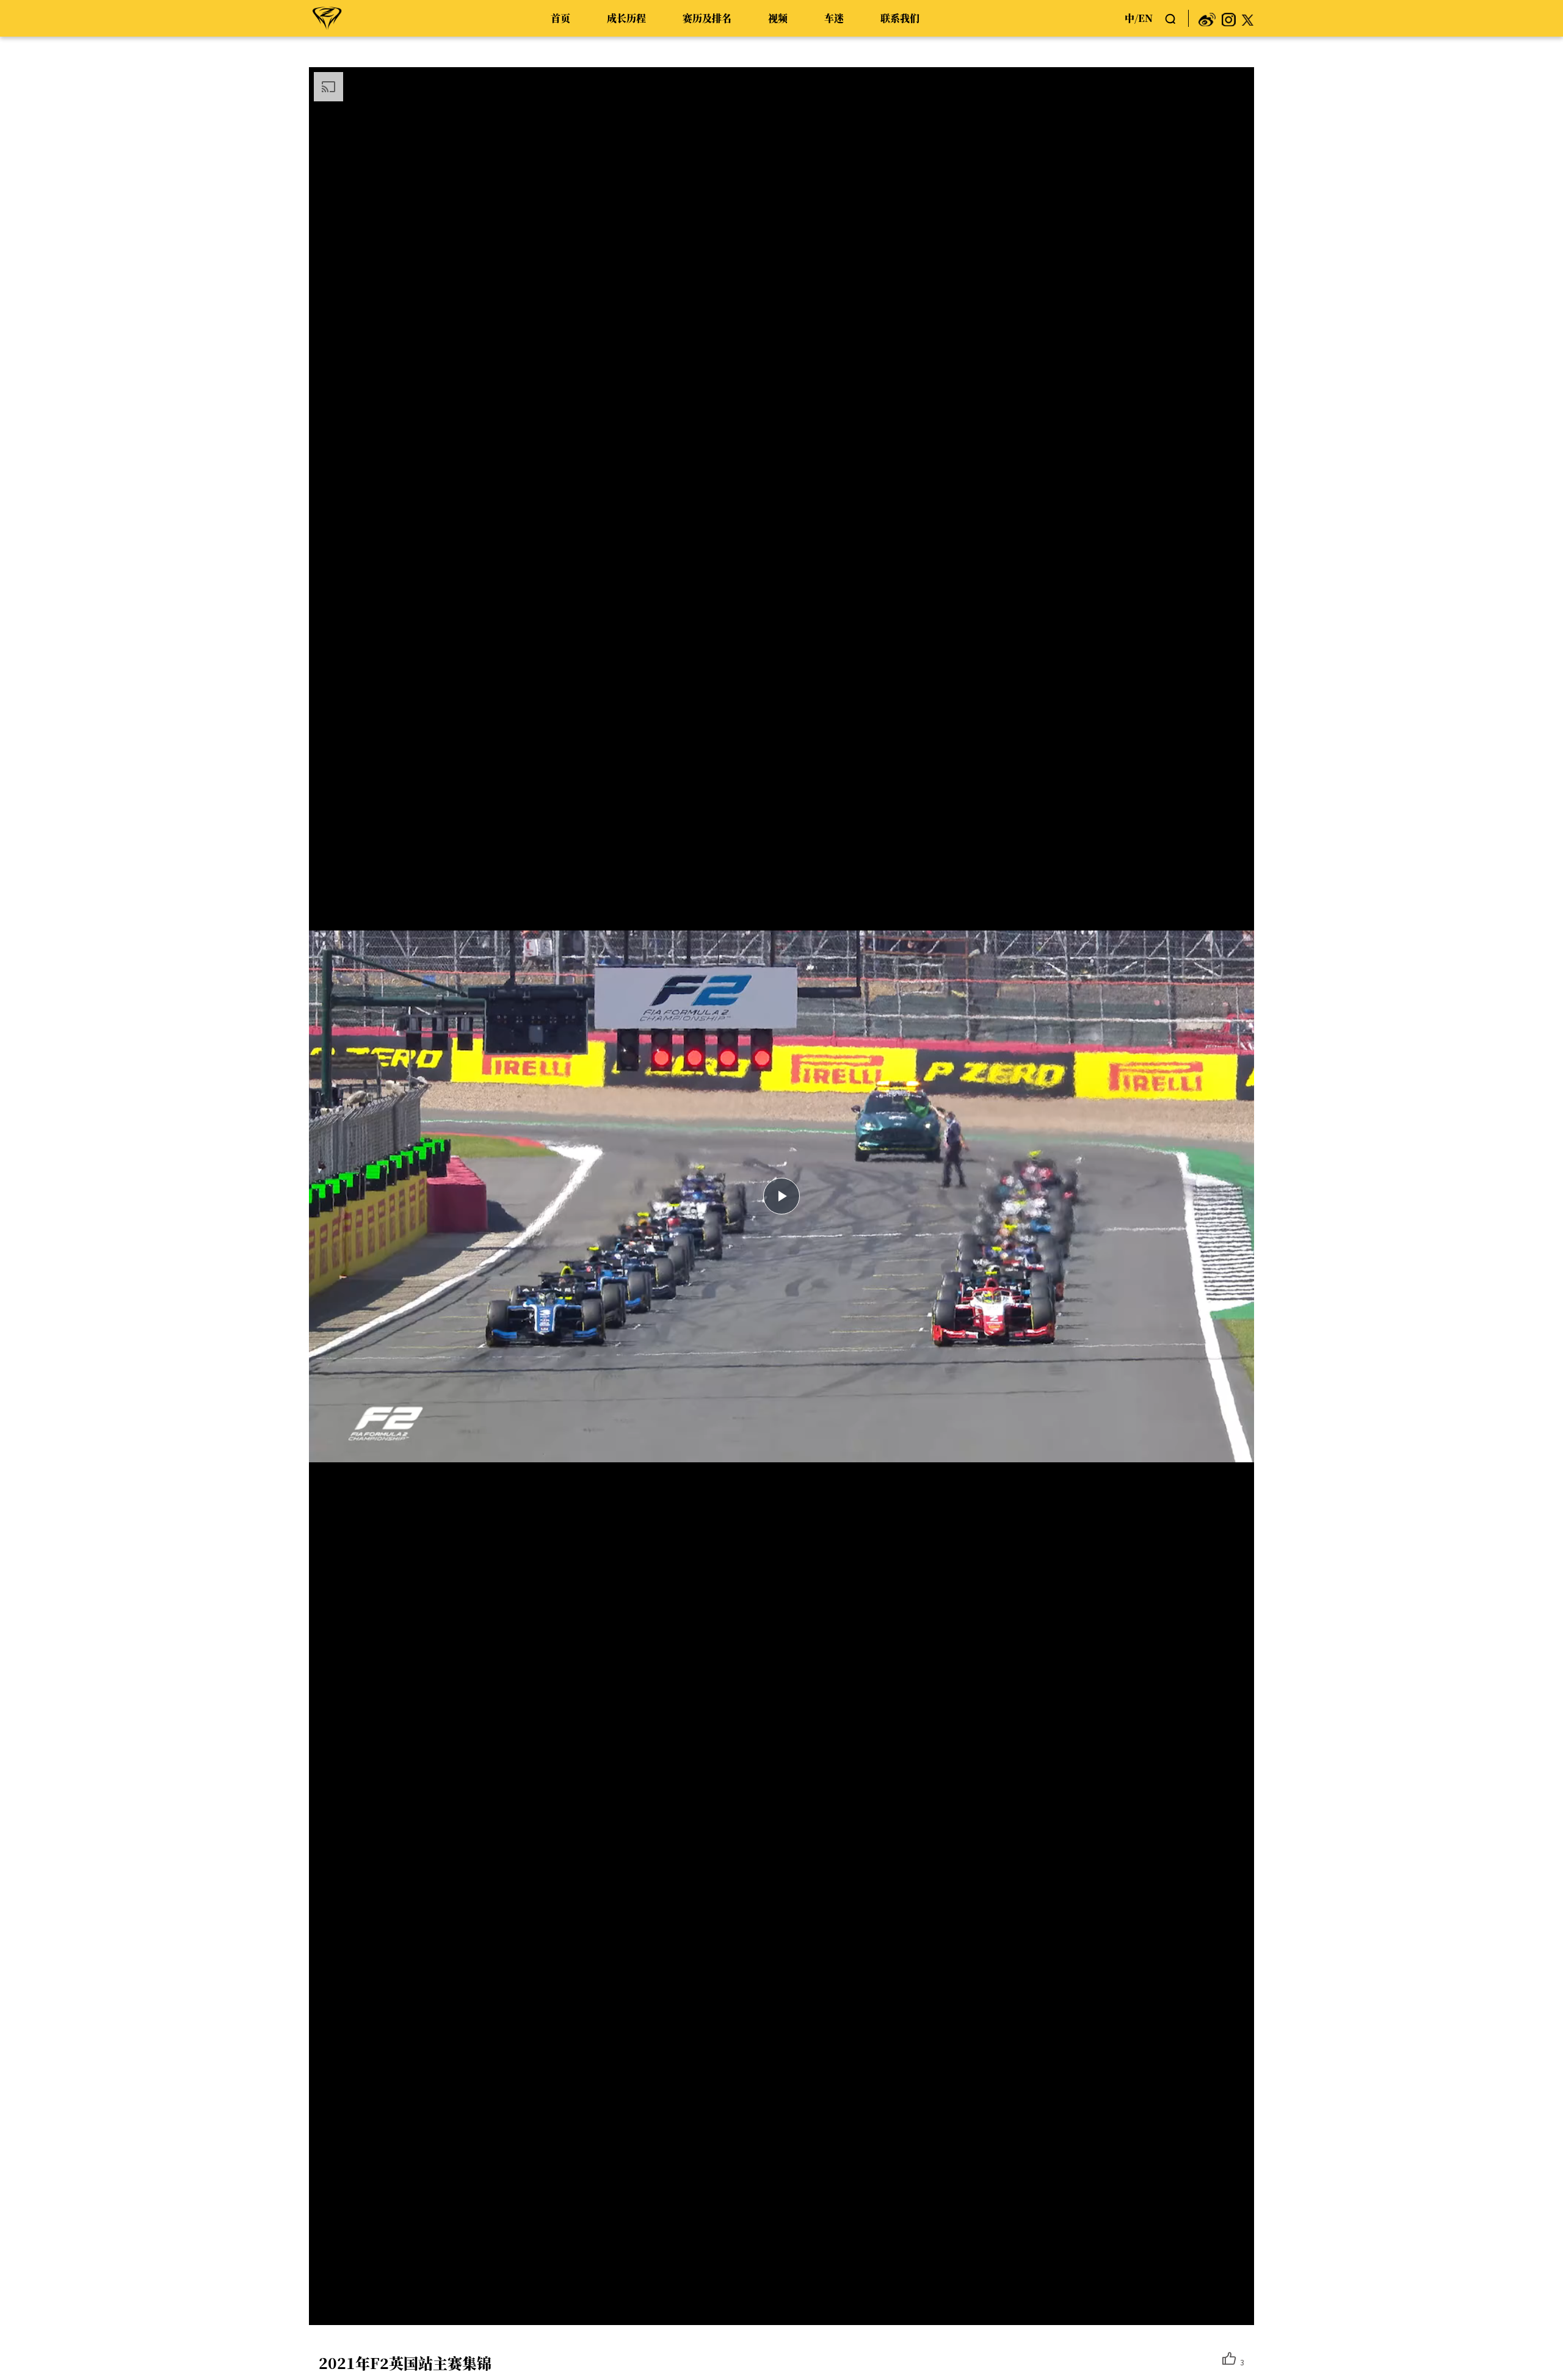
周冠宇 (327, 18)
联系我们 (900, 18)
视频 (778, 18)
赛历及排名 (707, 18)
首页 (560, 18)
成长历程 (626, 18)
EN (1145, 18)
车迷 (834, 18)
